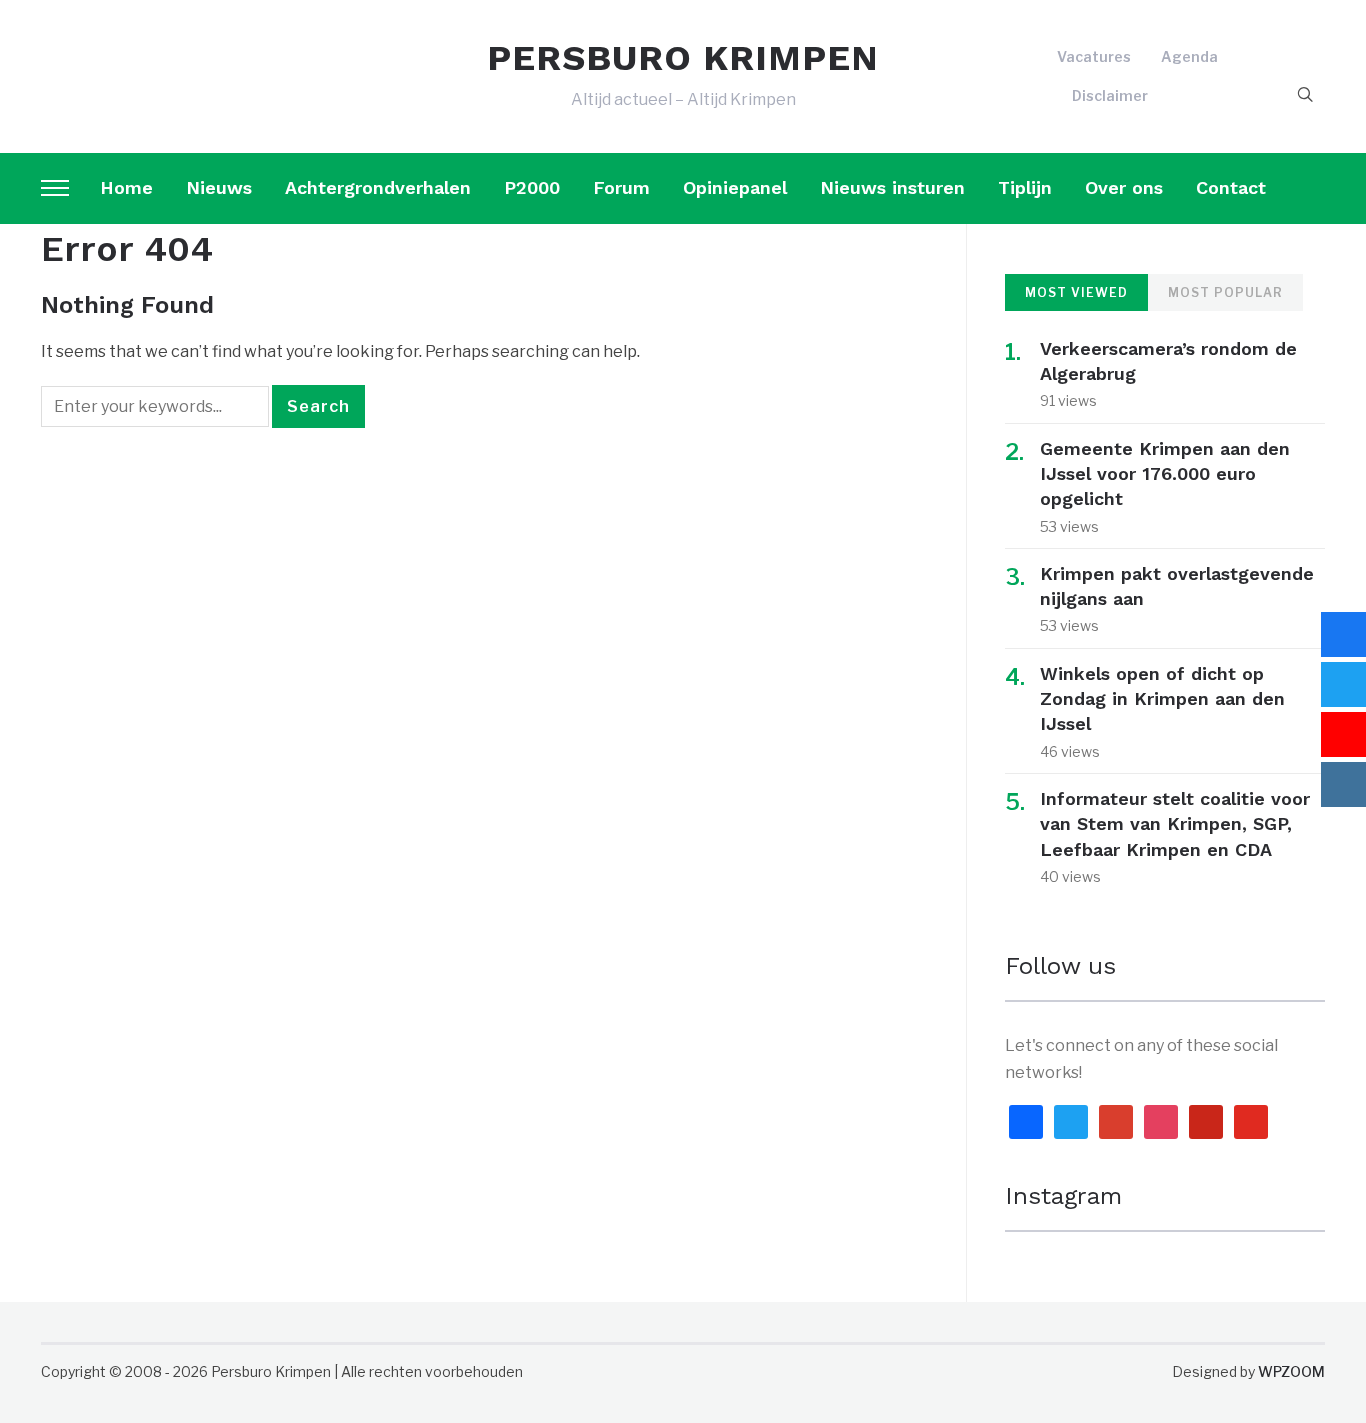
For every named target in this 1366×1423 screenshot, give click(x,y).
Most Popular (1225, 292)
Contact (1231, 187)
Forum (621, 187)
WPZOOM (1291, 1371)
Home (126, 187)
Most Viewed (1076, 292)
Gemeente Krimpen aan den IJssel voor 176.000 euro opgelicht (1165, 473)
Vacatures (1094, 56)
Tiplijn (1025, 187)
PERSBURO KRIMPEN (683, 58)
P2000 (532, 187)
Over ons (1124, 187)
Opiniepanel (735, 187)
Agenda (1189, 56)
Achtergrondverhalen (378, 187)
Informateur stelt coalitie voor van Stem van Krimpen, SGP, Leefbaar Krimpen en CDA (1175, 823)
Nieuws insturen (892, 187)
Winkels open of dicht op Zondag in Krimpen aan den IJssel (1162, 698)
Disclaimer (1110, 95)
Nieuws (219, 187)
